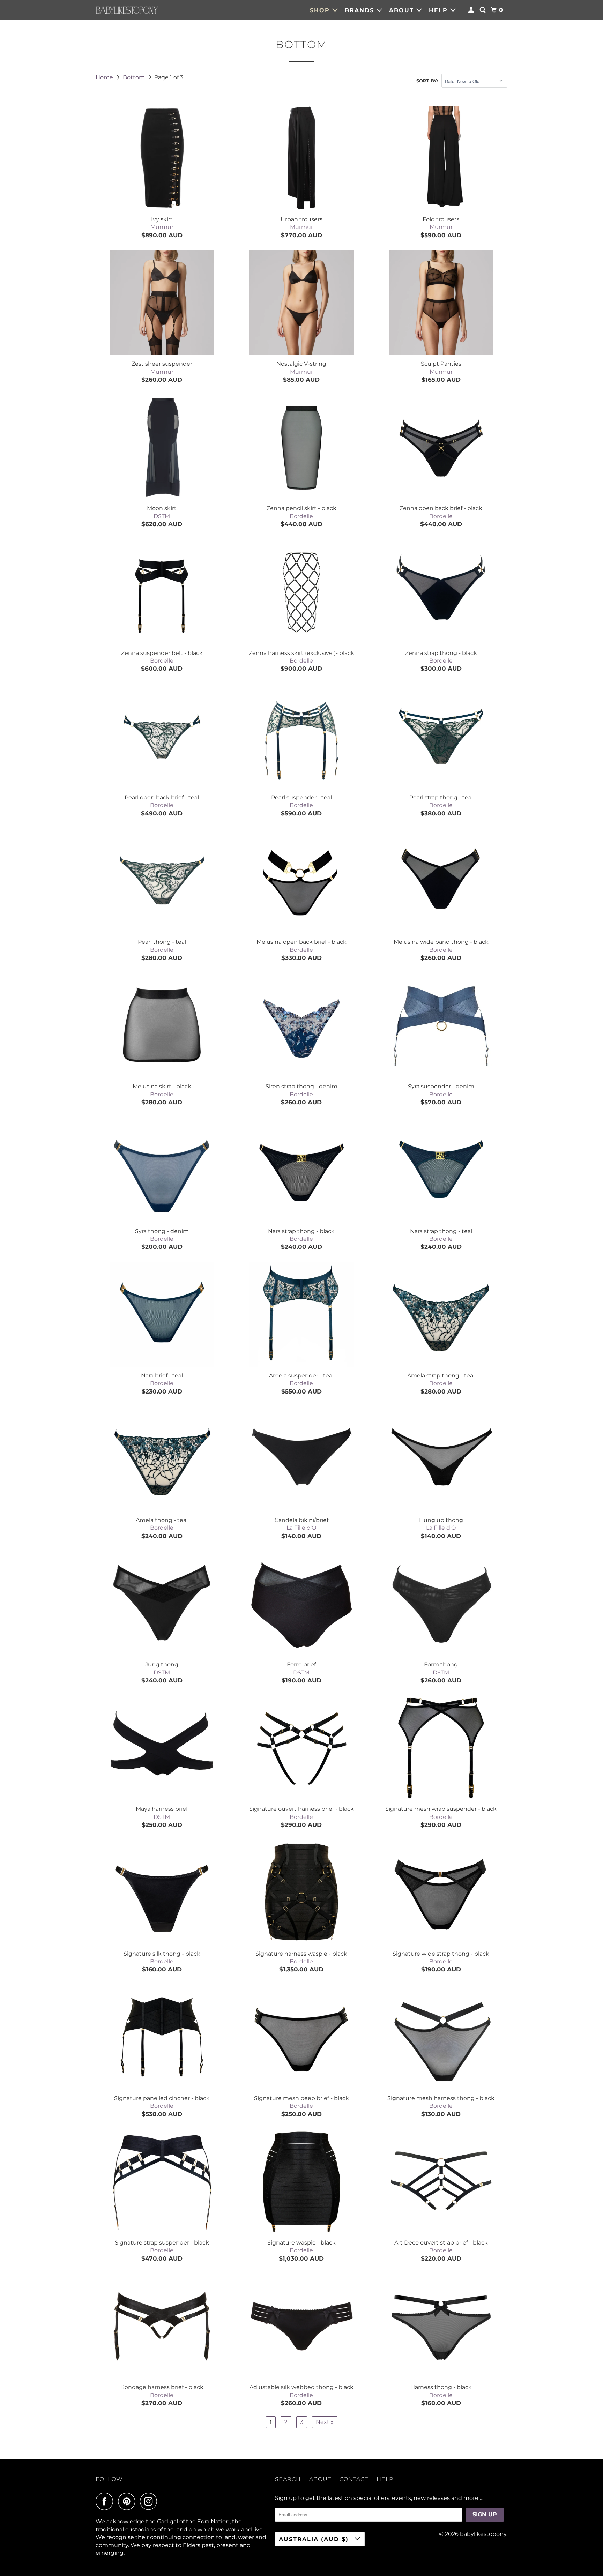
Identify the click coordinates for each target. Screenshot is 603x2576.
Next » (325, 2422)
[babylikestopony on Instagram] (150, 2501)
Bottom (135, 77)
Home (105, 77)
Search (288, 2479)
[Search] (483, 10)
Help (440, 10)
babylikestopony (483, 2534)
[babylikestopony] (127, 10)
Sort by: (427, 81)
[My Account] (472, 10)
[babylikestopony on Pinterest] (128, 2501)
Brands (361, 10)
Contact (354, 2479)
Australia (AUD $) (315, 2539)
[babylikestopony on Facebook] (106, 2501)
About (403, 10)
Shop (321, 10)
